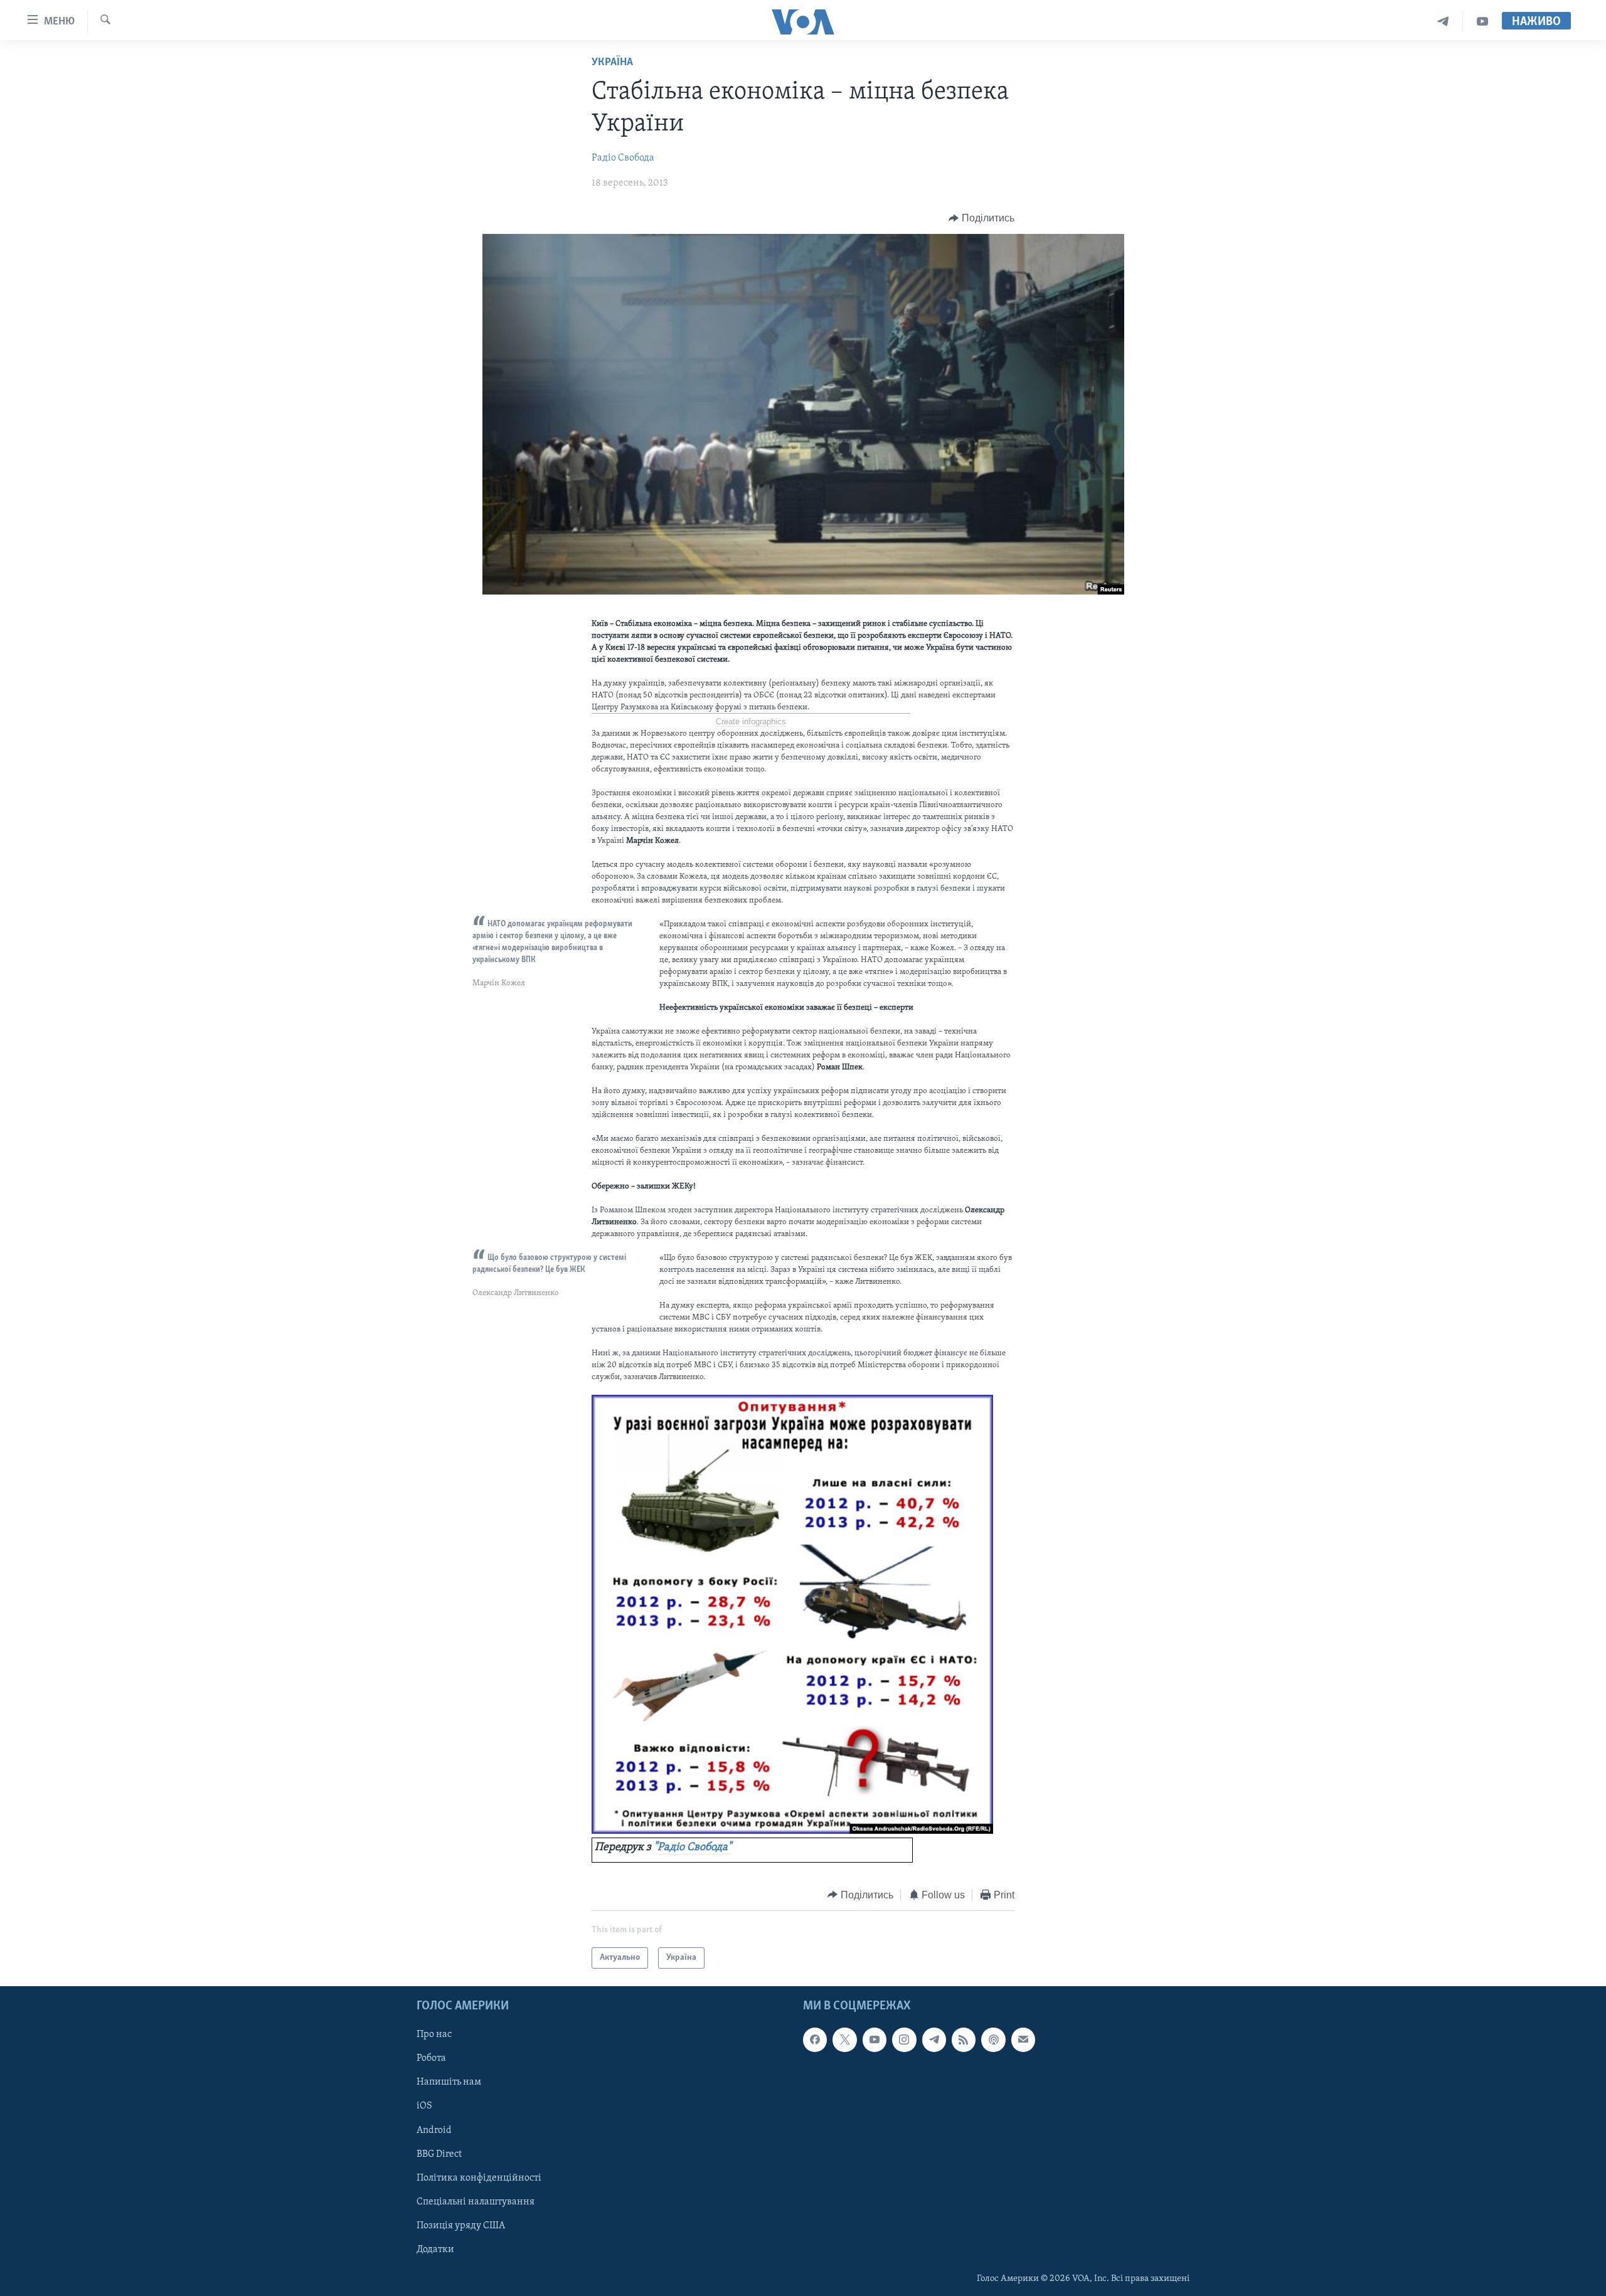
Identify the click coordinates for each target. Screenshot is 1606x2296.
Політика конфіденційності (479, 2178)
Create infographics (751, 722)
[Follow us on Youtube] (875, 2040)
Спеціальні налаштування (476, 2202)
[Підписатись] (1023, 2040)
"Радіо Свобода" (693, 1848)
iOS (424, 2107)
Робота (431, 2059)
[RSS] (964, 2040)
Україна (612, 63)
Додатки (435, 2250)
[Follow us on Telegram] (934, 2040)
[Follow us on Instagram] (904, 2040)
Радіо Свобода (623, 158)
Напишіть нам (449, 2083)
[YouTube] (1482, 22)
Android (434, 2130)
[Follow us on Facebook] (815, 2040)
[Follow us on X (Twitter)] (844, 2040)
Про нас (434, 2035)
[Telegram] (1443, 22)
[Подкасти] (993, 2040)
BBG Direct (439, 2154)
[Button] (981, 218)
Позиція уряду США (461, 2226)
